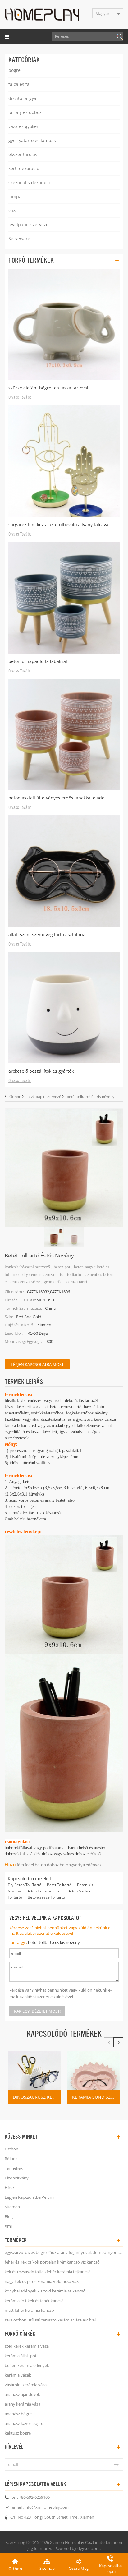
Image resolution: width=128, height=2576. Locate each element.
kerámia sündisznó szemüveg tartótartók (96, 2097)
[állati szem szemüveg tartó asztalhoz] (64, 871)
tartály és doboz (25, 112)
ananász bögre (18, 2414)
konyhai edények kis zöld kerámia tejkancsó (45, 2291)
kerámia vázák (18, 2375)
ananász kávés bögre (24, 2423)
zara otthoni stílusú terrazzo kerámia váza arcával (50, 2320)
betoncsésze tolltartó (46, 1897)
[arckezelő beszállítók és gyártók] (64, 1008)
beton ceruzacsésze (44, 1891)
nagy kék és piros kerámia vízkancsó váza (43, 2281)
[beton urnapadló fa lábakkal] (64, 598)
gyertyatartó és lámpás (32, 140)
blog (9, 2216)
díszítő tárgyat (23, 98)
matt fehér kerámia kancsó (29, 2310)
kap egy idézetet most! (37, 2011)
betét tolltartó (59, 1885)
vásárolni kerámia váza (26, 2385)
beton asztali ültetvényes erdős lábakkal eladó (56, 798)
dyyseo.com (89, 2548)
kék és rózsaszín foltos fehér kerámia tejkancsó (48, 2272)
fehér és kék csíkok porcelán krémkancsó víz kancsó (52, 2262)
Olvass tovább (20, 398)
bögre (14, 70)
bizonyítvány (17, 2178)
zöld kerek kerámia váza (27, 2346)
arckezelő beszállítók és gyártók (41, 1071)
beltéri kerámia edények (27, 2365)
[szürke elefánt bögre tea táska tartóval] (64, 324)
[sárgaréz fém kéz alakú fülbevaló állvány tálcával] (64, 461)
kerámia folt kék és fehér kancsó (34, 2301)
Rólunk (11, 2159)
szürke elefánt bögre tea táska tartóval (48, 388)
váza (13, 210)
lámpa (15, 196)
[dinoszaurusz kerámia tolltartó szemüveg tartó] (34, 2077)
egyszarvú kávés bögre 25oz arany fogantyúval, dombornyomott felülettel (64, 2252)
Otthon (15, 1097)
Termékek (14, 2168)
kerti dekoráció (24, 168)
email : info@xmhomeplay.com (40, 2507)
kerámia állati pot (21, 2356)
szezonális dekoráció (30, 182)
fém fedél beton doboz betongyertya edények (59, 1865)
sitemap (12, 2207)
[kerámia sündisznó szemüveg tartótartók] (94, 2077)
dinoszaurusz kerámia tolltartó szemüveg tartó (37, 2097)
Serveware (19, 239)
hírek (10, 2187)
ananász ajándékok (22, 2394)
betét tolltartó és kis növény (54, 1942)
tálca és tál (20, 84)
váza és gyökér (23, 126)
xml (8, 2226)
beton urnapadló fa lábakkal (38, 661)
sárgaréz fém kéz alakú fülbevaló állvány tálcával (59, 525)
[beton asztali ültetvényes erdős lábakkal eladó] (64, 734)
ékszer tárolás (23, 154)
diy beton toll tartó (25, 1885)
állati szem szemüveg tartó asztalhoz (47, 935)
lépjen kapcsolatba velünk (30, 2197)
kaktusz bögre (18, 2433)
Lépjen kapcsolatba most (37, 1364)
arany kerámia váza (23, 2404)
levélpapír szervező (28, 224)
